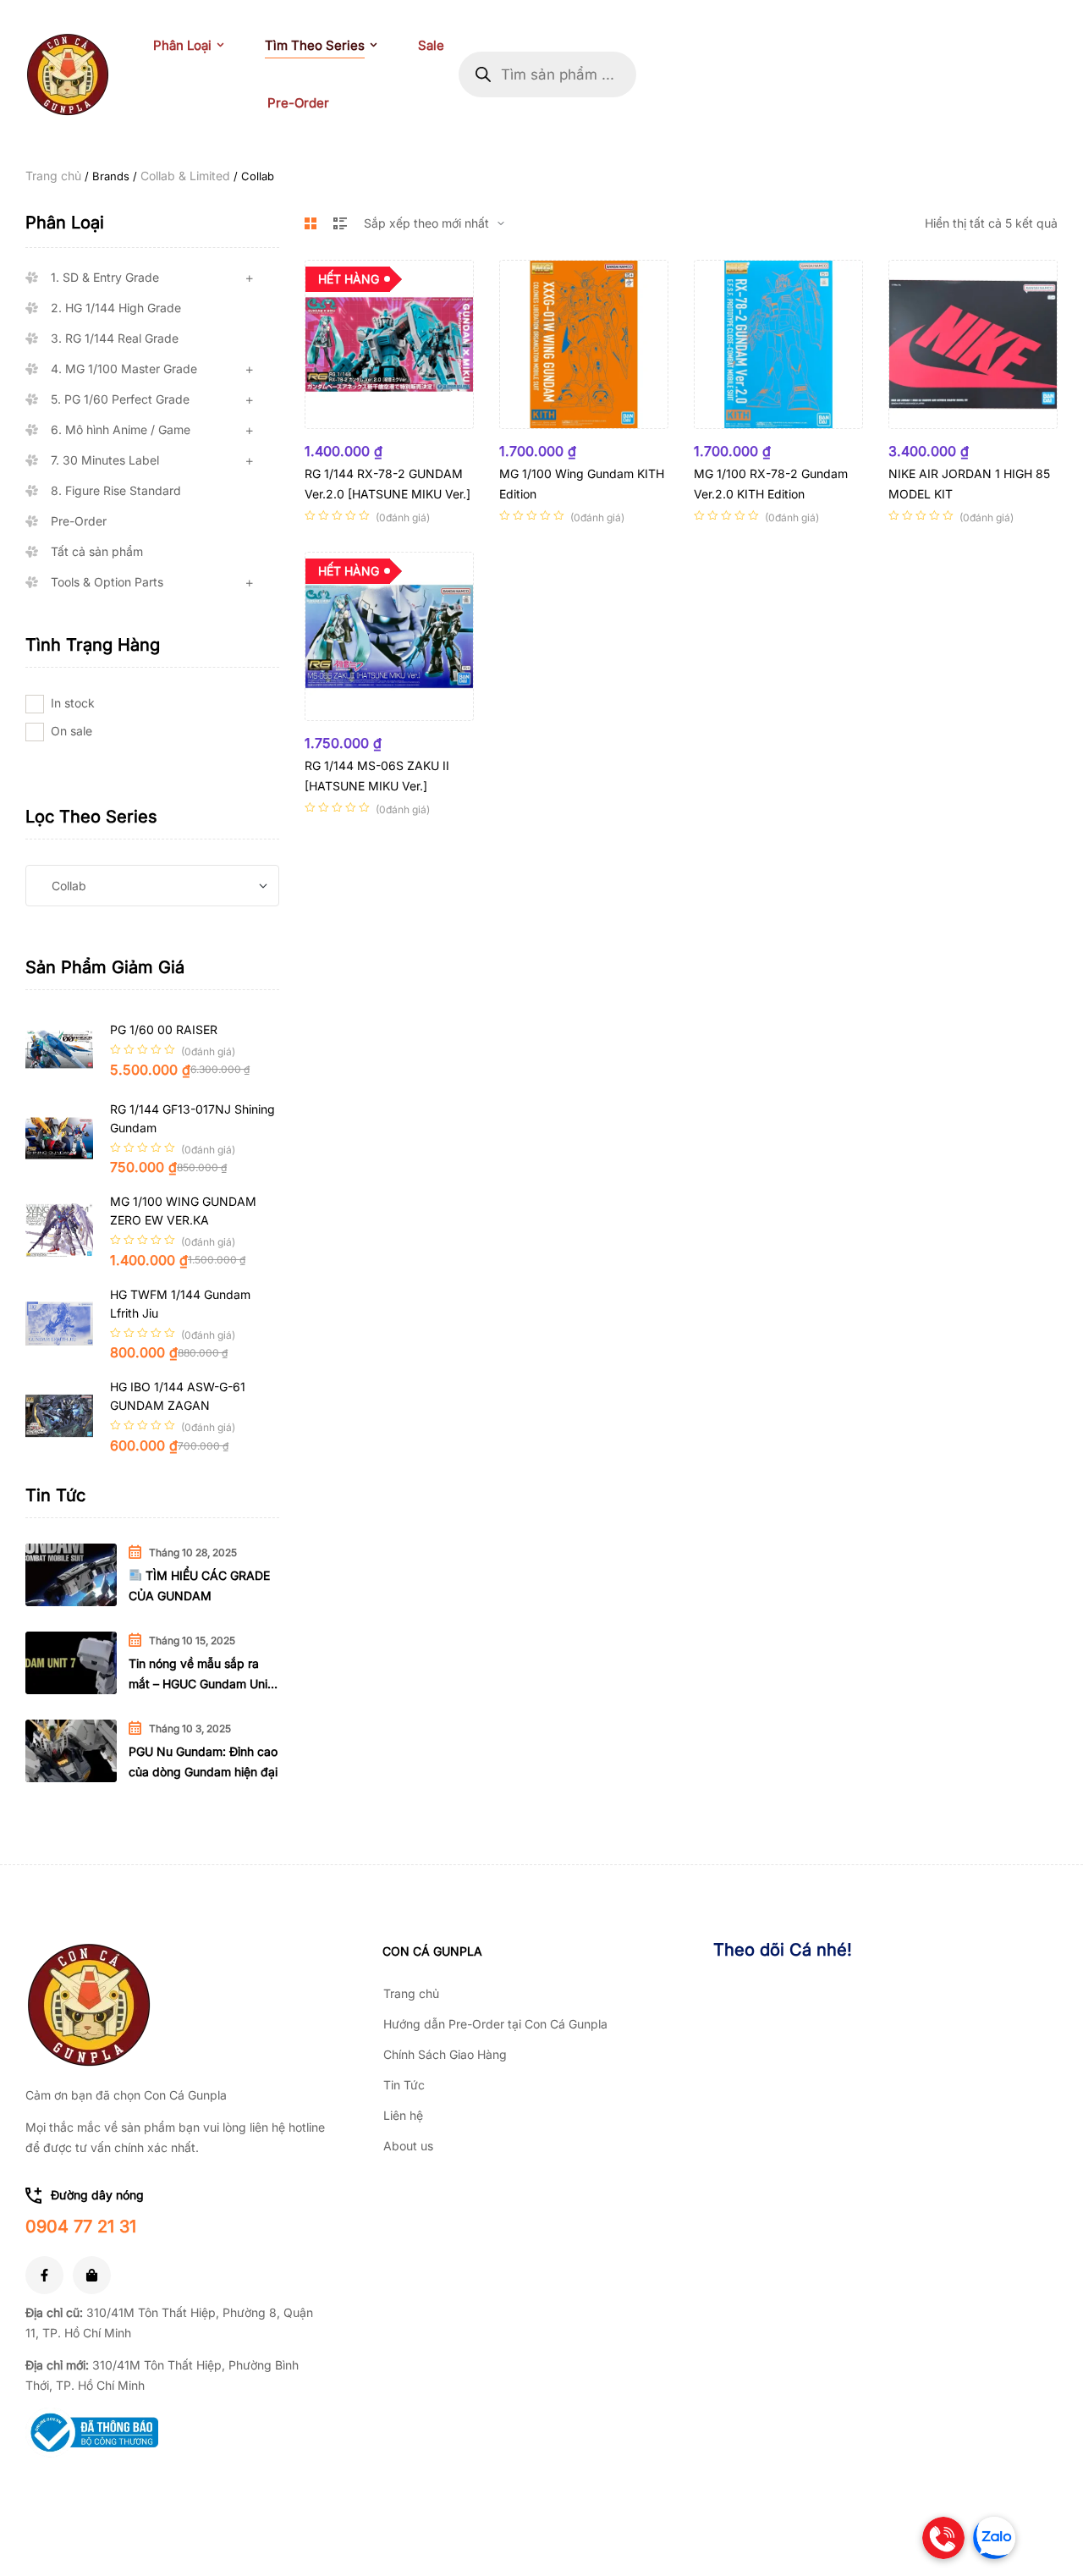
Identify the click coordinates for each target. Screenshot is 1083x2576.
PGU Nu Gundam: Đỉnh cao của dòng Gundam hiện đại (203, 1761)
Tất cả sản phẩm (97, 551)
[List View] (340, 223)
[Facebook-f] (44, 2275)
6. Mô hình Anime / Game (121, 429)
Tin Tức (404, 2085)
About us (408, 2146)
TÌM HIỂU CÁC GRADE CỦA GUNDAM (199, 1585)
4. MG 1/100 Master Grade (124, 369)
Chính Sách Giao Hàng (445, 2054)
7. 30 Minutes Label (105, 460)
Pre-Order (79, 521)
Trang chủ (53, 176)
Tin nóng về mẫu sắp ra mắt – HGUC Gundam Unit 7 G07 (200, 1675)
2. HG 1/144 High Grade (116, 308)
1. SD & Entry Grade (105, 277)
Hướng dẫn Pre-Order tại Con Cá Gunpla (495, 2024)
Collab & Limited (185, 176)
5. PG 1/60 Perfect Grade (120, 399)
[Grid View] (311, 223)
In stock (73, 703)
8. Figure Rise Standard (116, 490)
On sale (71, 731)
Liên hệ (403, 2115)
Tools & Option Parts (107, 582)
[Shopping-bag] (92, 2275)
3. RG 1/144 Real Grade (115, 338)
